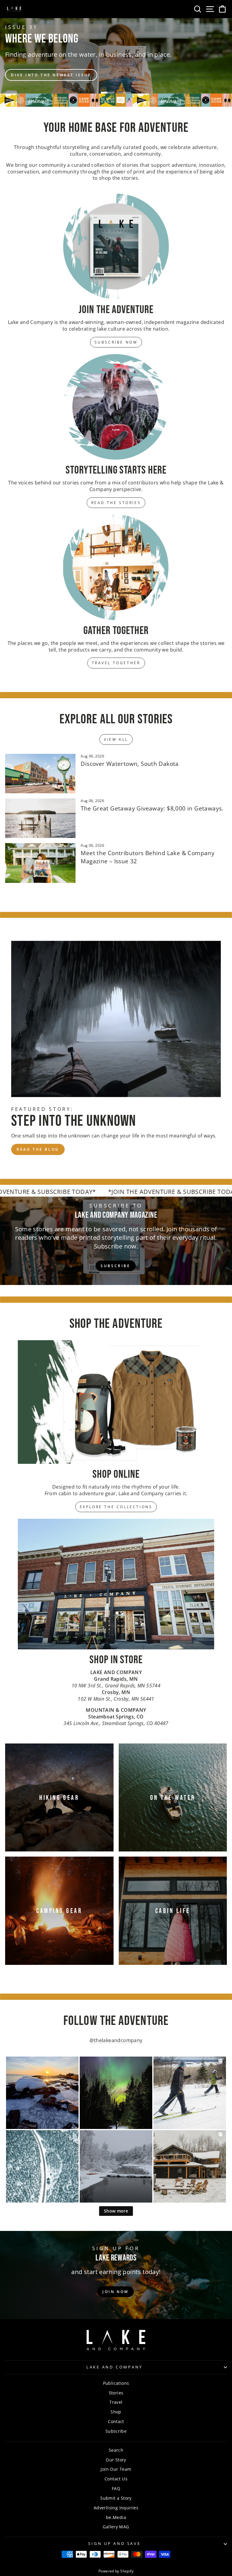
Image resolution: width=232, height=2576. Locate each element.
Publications (116, 2383)
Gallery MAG (116, 2527)
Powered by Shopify (116, 2571)
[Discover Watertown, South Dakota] (40, 774)
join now (116, 2292)
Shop (116, 2412)
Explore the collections (116, 1507)
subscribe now (199, 63)
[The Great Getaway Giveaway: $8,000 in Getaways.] (40, 818)
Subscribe (116, 2431)
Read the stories (116, 503)
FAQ (116, 2488)
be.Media (116, 2517)
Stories (116, 2393)
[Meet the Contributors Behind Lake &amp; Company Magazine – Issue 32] (40, 863)
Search (116, 2450)
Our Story (116, 2460)
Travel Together (116, 663)
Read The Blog (38, 1149)
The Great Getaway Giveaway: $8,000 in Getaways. (152, 808)
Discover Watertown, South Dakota (130, 764)
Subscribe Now (116, 342)
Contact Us (116, 2479)
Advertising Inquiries (116, 2508)
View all (116, 739)
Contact (116, 2421)
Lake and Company (114, 2367)
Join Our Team (116, 2469)
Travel (116, 2402)
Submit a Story (116, 2498)
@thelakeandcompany (116, 2040)
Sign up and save (114, 2544)
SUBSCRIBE (115, 1266)
